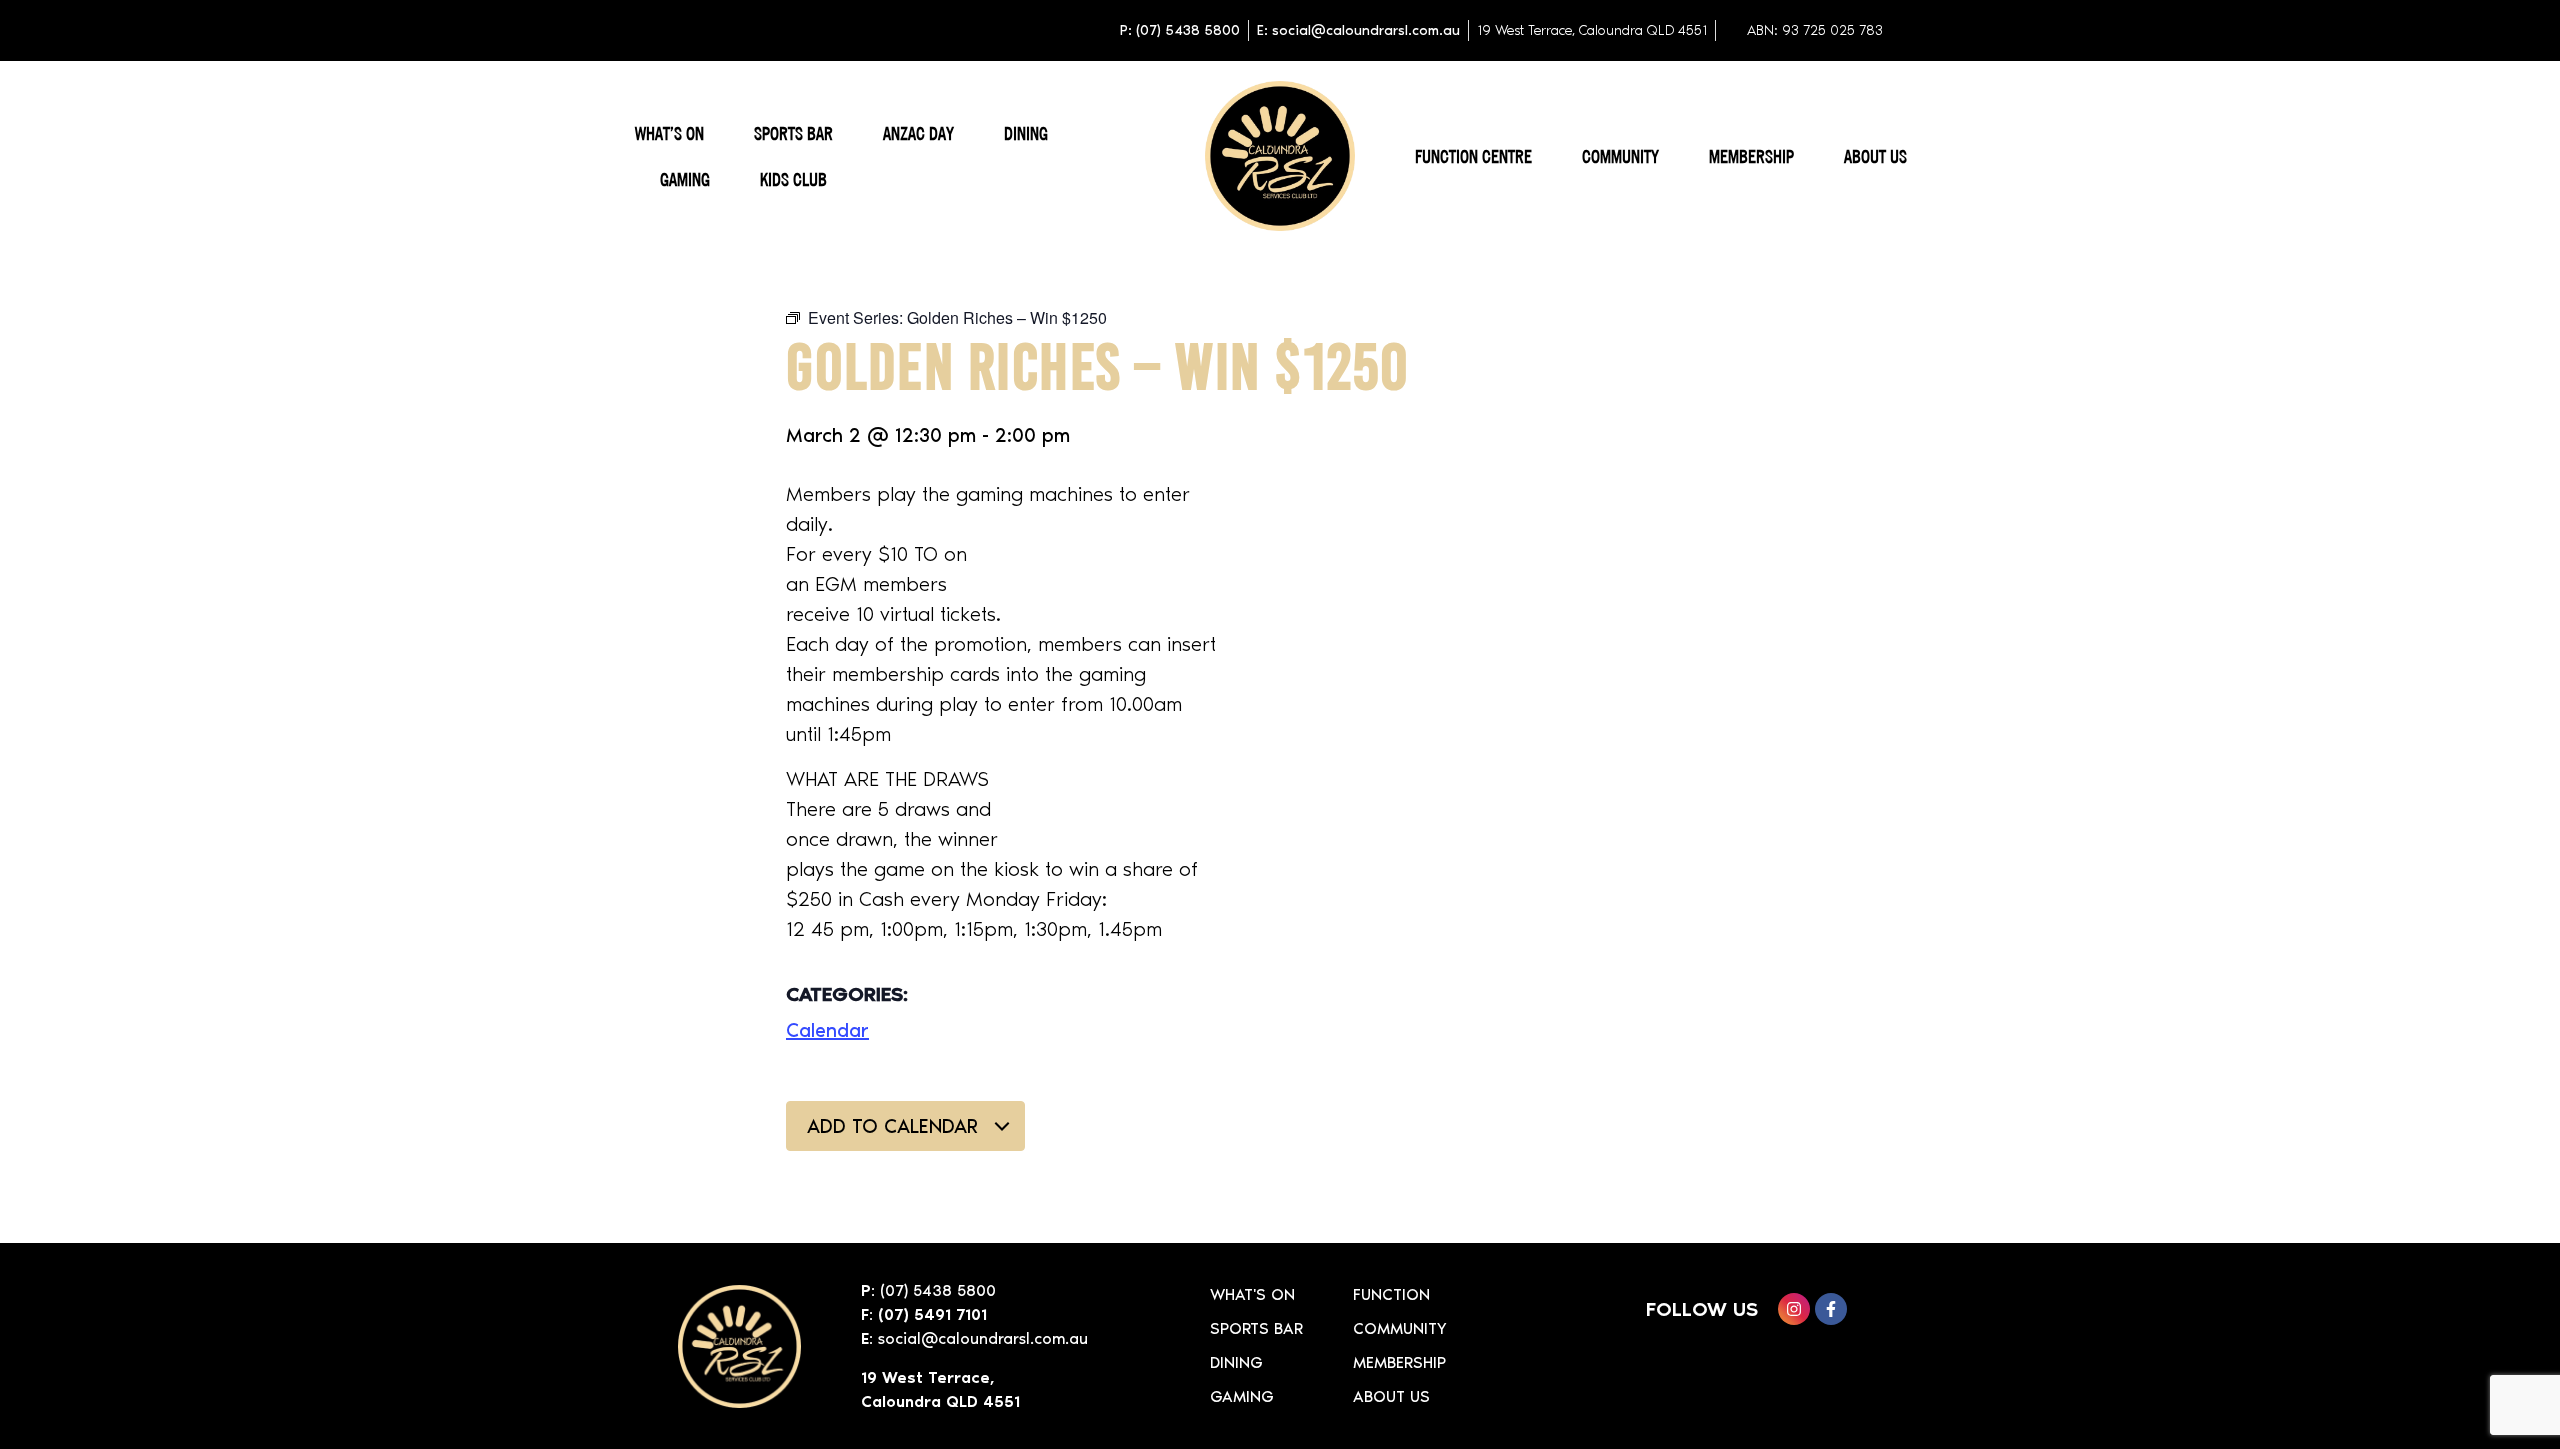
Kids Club (793, 179)
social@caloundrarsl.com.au (983, 1338)
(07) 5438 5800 (938, 1290)
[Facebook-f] (1831, 1309)
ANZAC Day (918, 133)
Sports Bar (793, 133)
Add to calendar (895, 1126)
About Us (1875, 156)
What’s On (669, 133)
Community (1620, 156)
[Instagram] (1794, 1309)
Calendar (827, 1030)
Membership (1751, 156)
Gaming (685, 179)
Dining (1026, 133)
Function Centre (1473, 156)
